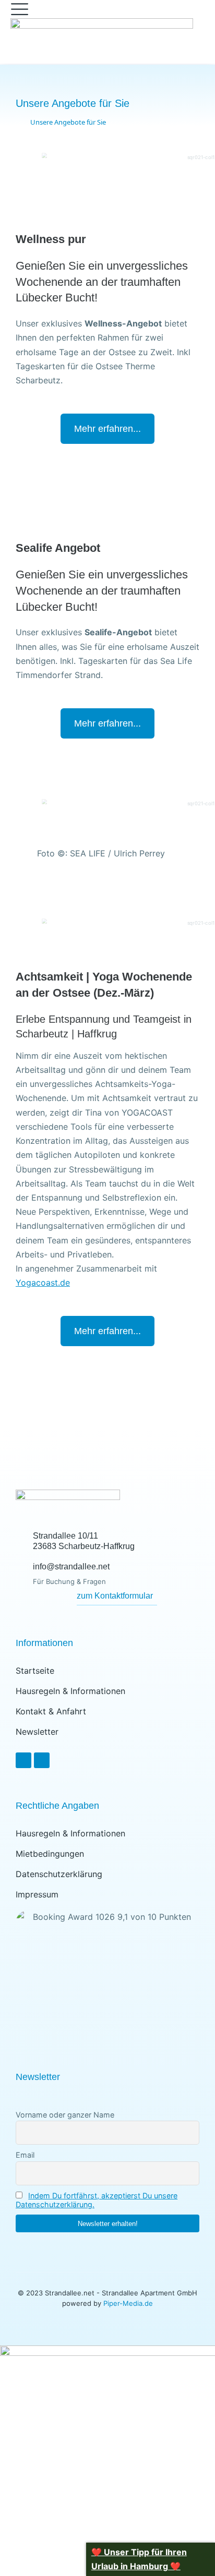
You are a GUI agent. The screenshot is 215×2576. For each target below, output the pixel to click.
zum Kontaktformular (115, 1596)
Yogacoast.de (43, 1283)
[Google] (42, 1760)
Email (25, 2155)
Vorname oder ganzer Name (65, 2115)
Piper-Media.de (128, 2303)
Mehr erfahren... (107, 429)
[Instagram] (23, 1760)
